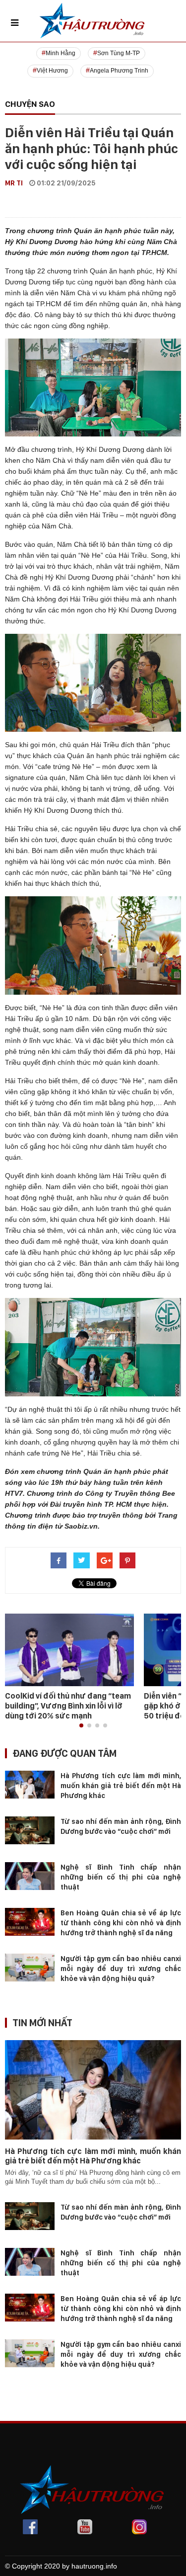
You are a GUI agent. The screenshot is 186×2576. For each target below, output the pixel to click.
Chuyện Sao (30, 104)
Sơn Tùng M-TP (119, 53)
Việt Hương (52, 71)
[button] (81, 1725)
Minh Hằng (61, 53)
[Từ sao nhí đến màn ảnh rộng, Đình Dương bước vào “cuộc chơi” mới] (30, 1830)
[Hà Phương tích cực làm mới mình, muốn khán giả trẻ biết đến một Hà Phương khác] (30, 1784)
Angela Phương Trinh (119, 71)
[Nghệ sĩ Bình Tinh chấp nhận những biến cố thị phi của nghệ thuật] (30, 1876)
